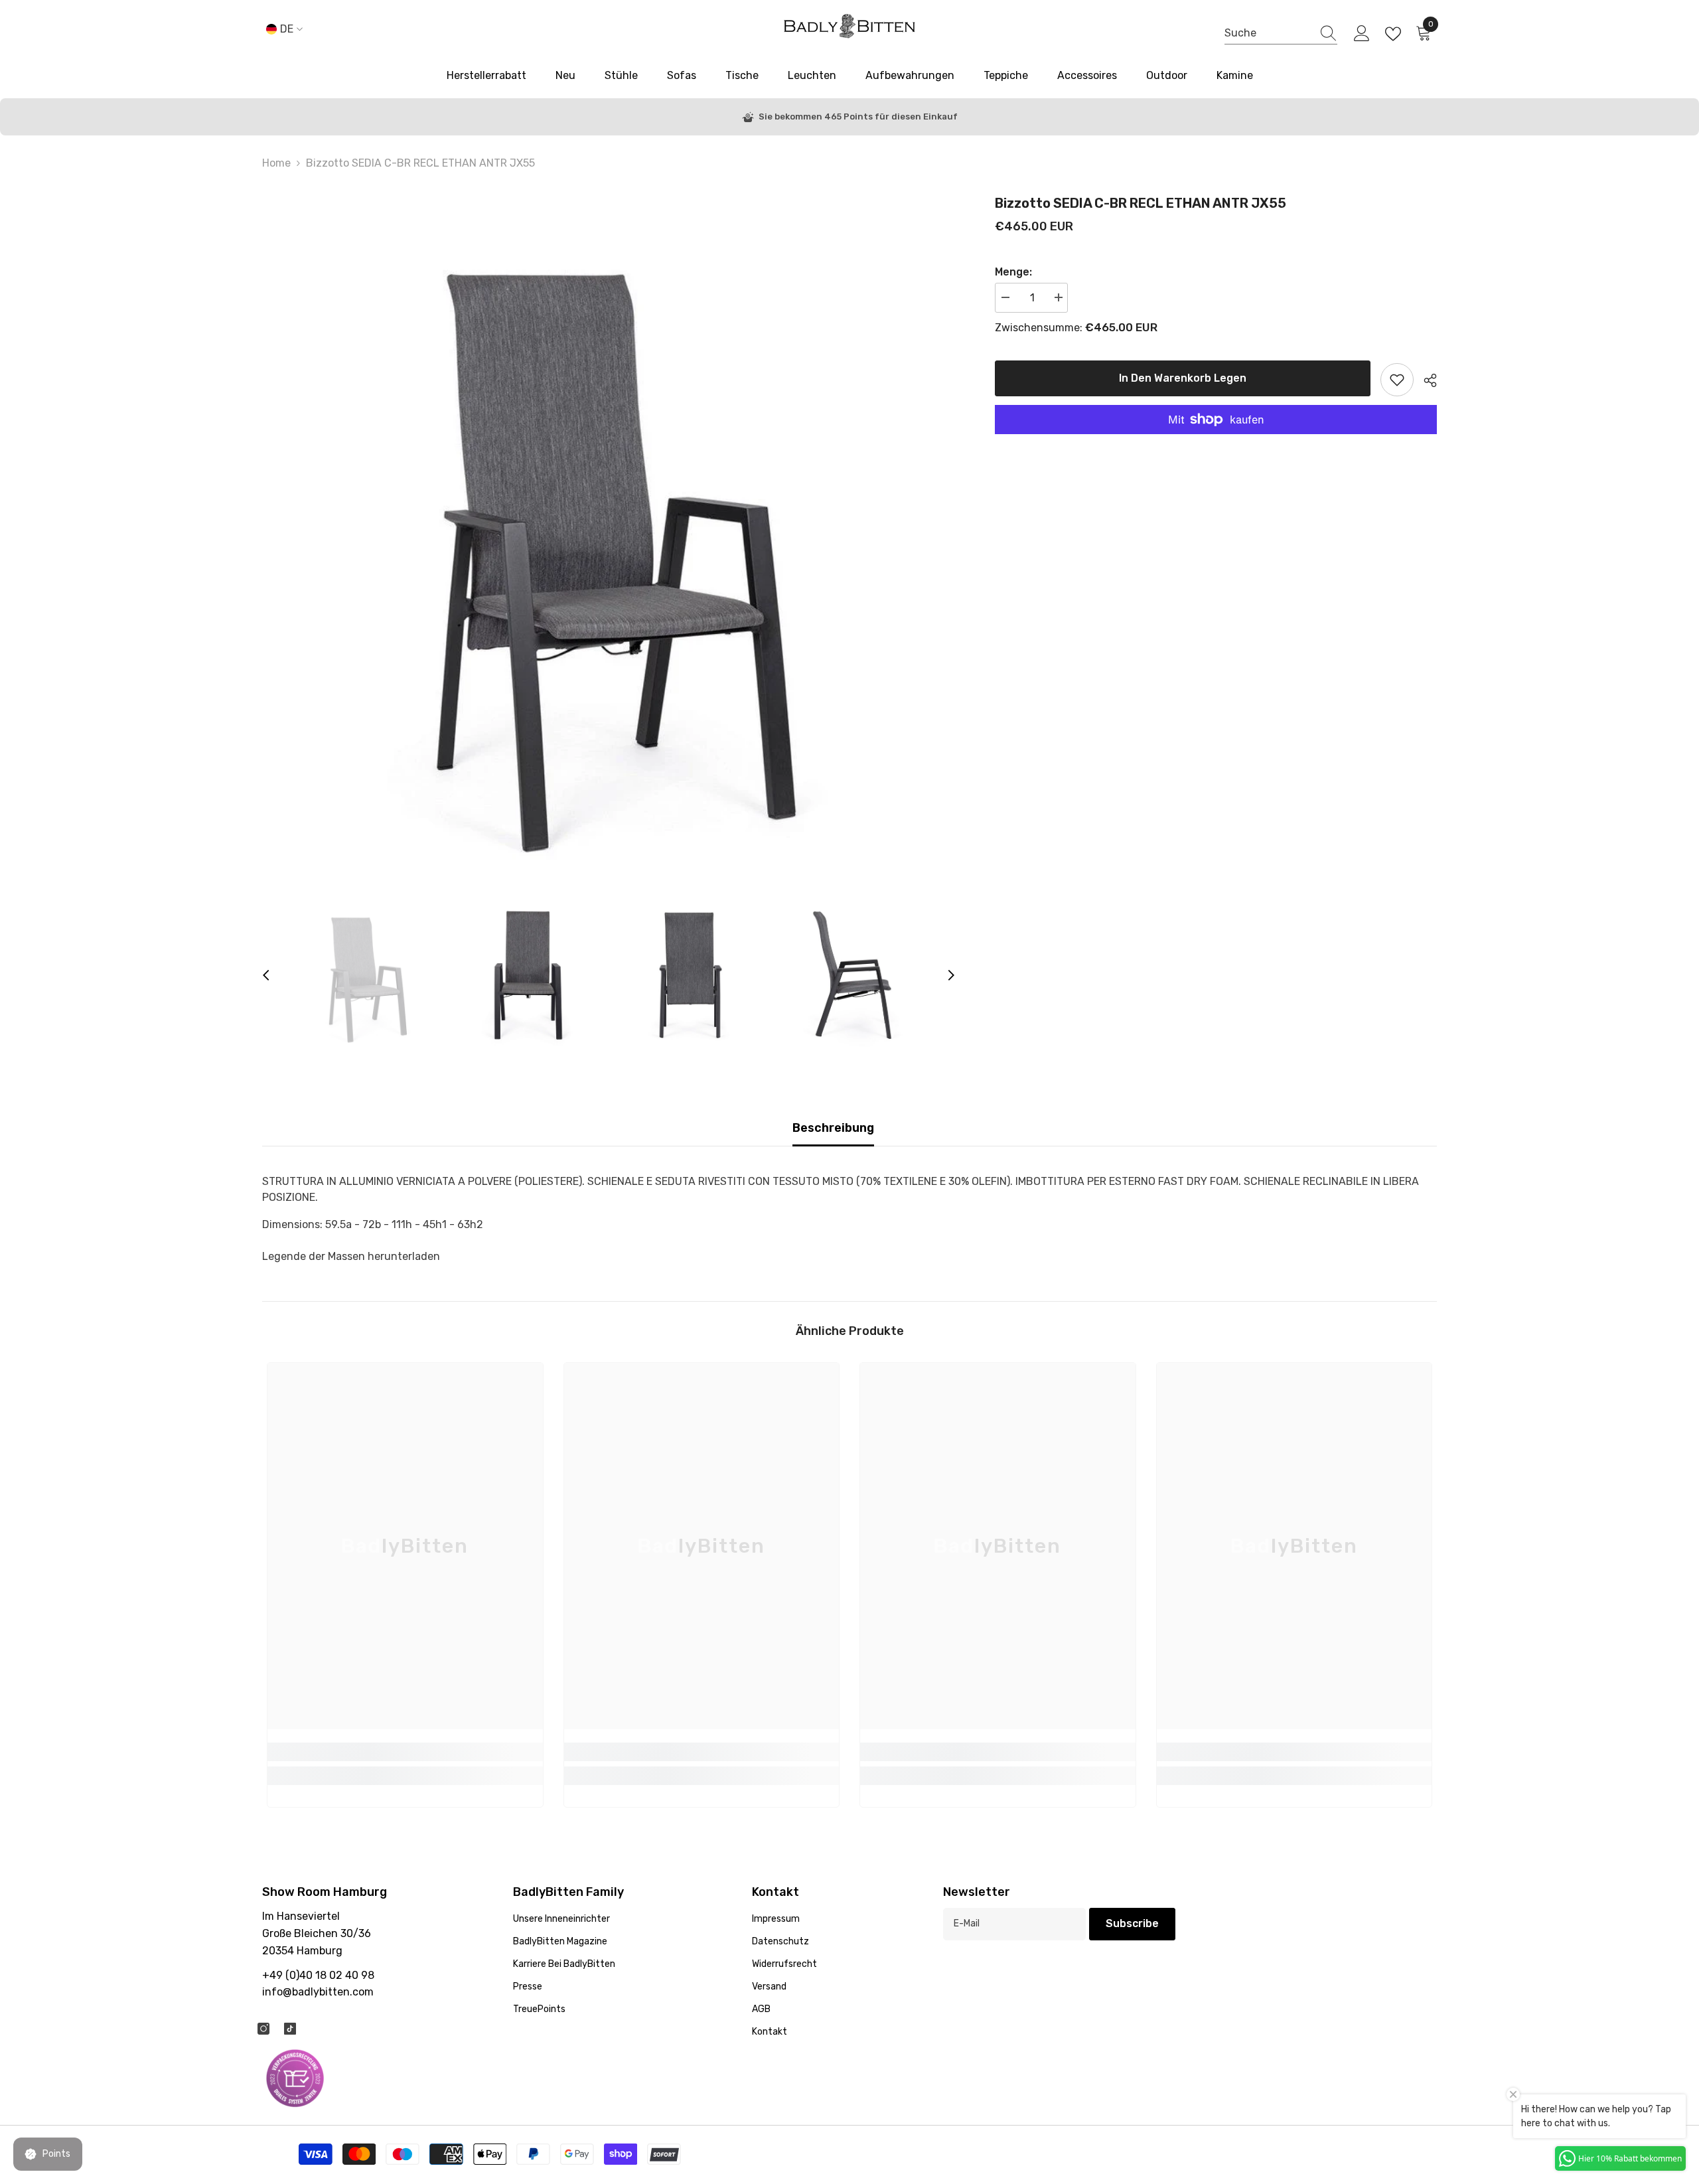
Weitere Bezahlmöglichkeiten (1216, 442)
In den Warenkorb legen (1182, 378)
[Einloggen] (1362, 34)
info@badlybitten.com (318, 1992)
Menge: (1013, 272)
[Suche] (1281, 34)
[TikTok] (290, 2029)
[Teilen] (1425, 380)
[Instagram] (263, 2029)
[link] (405, 1752)
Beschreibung (833, 1128)
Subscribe (1132, 1923)
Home (276, 163)
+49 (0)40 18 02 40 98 (318, 1975)
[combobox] (1268, 34)
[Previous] (266, 975)
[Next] (951, 975)
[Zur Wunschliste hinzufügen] (1397, 380)
